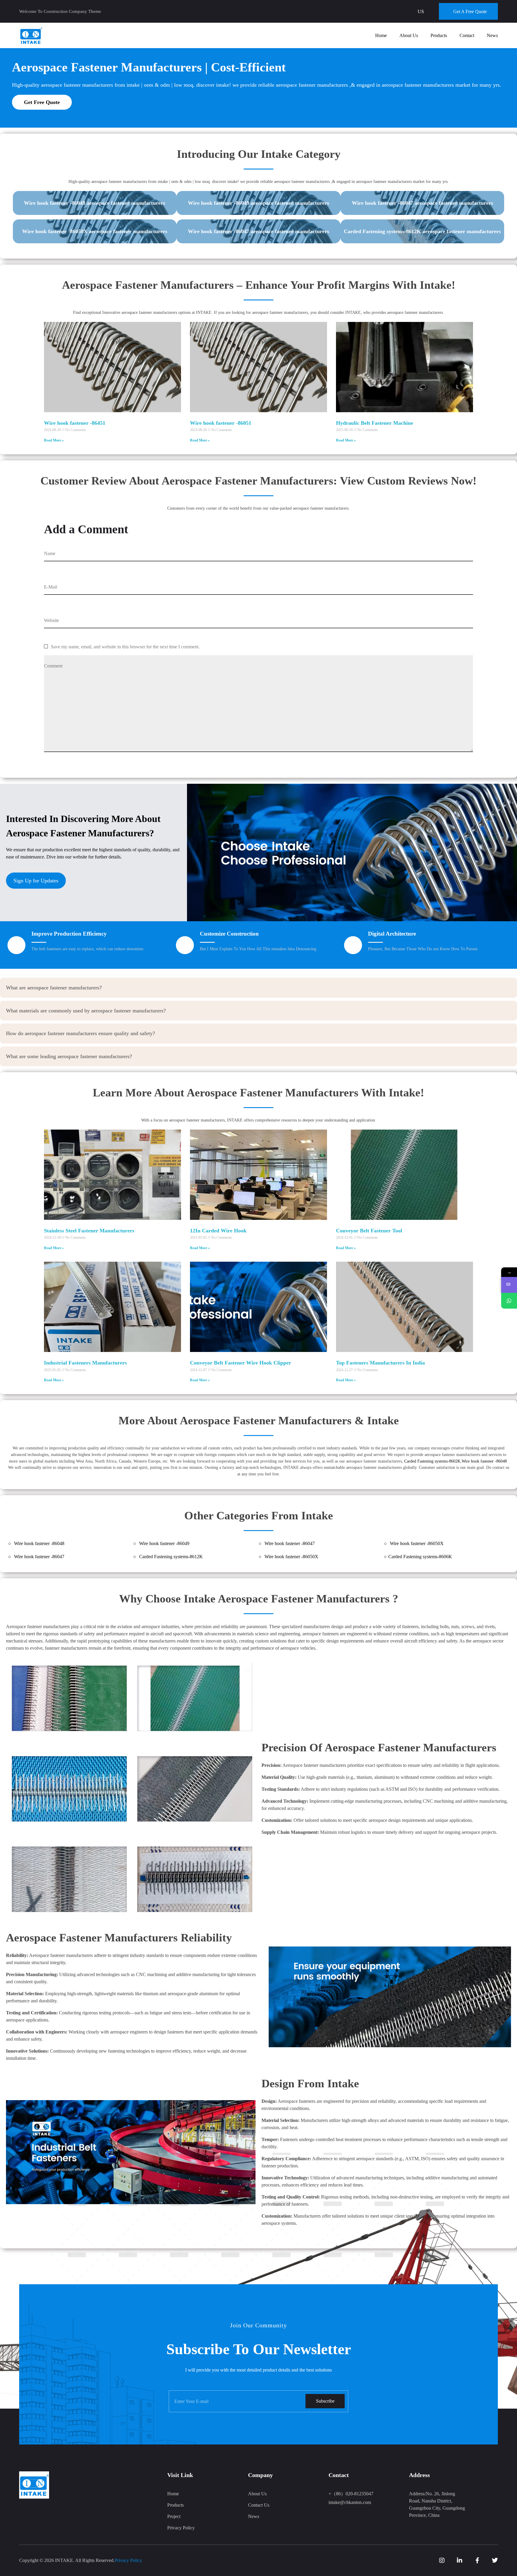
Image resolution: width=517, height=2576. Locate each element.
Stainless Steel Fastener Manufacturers (89, 1231)
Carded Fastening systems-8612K (171, 1557)
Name (50, 553)
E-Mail (51, 587)
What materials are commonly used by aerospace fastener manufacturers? (86, 1011)
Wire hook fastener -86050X (417, 1543)
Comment (53, 666)
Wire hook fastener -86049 (164, 1543)
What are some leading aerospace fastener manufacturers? (69, 1056)
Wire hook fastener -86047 (290, 1543)
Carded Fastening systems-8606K (420, 1557)
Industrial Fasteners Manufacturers (85, 1363)
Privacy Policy (128, 2560)
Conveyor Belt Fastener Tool (369, 1231)
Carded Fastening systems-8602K (432, 1461)
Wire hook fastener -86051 (221, 423)
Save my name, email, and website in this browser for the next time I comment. (125, 647)
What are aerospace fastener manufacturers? (54, 988)
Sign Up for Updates (36, 881)
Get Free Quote (42, 102)
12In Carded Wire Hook (218, 1231)
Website (51, 620)
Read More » (54, 440)
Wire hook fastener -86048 (484, 1461)
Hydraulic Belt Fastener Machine (375, 423)
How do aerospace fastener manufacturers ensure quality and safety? (80, 1033)
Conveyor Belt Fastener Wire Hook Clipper (241, 1363)
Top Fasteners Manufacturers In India (380, 1363)
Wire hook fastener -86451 (75, 423)
